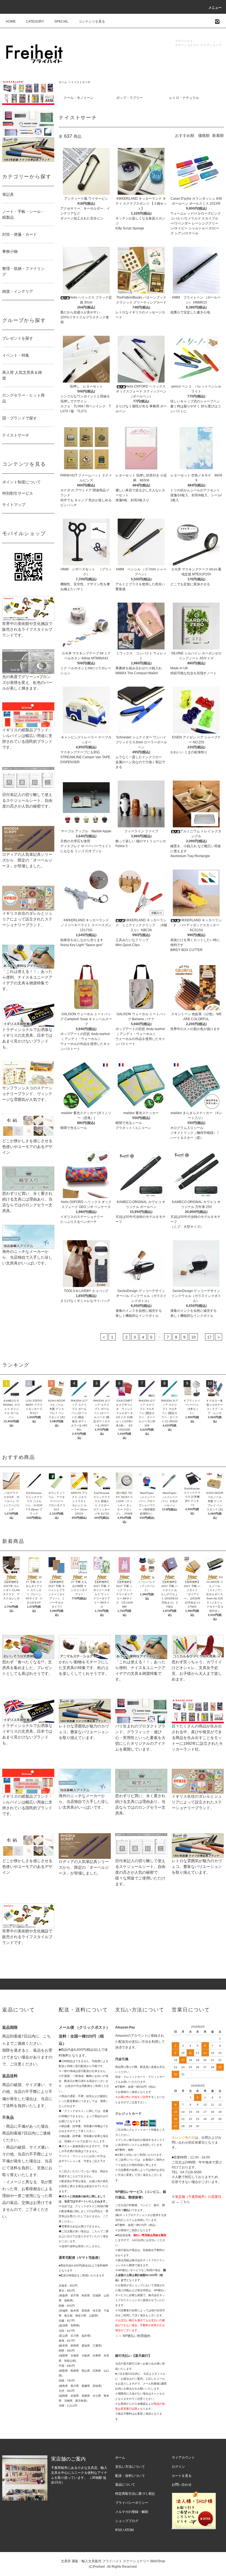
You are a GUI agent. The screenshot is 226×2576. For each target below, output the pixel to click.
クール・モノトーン (79, 98)
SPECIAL (61, 21)
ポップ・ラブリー (130, 98)
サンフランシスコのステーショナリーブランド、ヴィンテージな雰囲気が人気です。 (27, 1094)
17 (209, 1337)
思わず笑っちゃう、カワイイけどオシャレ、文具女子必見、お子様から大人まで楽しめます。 (197, 1671)
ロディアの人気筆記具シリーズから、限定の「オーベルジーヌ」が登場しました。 (27, 860)
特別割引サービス (18, 493)
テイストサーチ (81, 82)
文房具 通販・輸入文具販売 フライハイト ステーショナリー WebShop (113, 2561)
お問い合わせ (182, 2485)
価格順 (204, 136)
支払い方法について (130, 2467)
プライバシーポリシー (132, 2503)
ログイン (178, 2467)
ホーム (63, 82)
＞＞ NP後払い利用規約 (133, 2336)
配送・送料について (130, 2476)
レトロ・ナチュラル (184, 98)
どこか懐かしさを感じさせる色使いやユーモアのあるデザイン (27, 1147)
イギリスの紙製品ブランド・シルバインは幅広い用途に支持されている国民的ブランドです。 (27, 739)
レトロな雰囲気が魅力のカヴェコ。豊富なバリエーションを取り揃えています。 (84, 1732)
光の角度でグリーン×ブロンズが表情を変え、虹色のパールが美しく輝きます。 (27, 682)
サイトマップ (14, 505)
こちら (185, 2202)
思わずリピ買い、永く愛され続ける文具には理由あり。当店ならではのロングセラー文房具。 (27, 1202)
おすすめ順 (185, 136)
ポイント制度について (21, 482)
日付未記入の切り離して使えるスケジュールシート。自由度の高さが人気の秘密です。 (27, 800)
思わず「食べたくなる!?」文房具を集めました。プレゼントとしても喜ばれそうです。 (27, 1668)
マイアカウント (183, 2458)
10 (193, 1337)
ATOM (129, 2530)
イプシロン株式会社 (128, 2140)
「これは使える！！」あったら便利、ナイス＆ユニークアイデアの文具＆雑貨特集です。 (27, 980)
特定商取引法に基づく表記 (135, 2494)
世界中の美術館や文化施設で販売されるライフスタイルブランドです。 (27, 629)
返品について (125, 2485)
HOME (11, 21)
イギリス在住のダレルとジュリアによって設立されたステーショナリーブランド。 (27, 919)
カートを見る (182, 2476)
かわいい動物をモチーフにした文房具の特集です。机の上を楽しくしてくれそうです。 (84, 1668)
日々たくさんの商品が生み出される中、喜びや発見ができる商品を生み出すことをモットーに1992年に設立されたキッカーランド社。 (197, 1738)
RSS (119, 2530)
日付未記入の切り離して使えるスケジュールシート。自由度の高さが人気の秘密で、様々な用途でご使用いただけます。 (140, 1872)
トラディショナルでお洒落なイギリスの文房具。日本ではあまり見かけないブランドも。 (27, 1038)
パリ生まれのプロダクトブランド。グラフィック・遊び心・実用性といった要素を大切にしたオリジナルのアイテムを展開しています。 (140, 1738)
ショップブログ (127, 2521)
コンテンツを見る (92, 21)
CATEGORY (35, 21)
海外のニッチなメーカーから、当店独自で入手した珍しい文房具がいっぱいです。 (27, 1257)
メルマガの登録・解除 (132, 2512)
